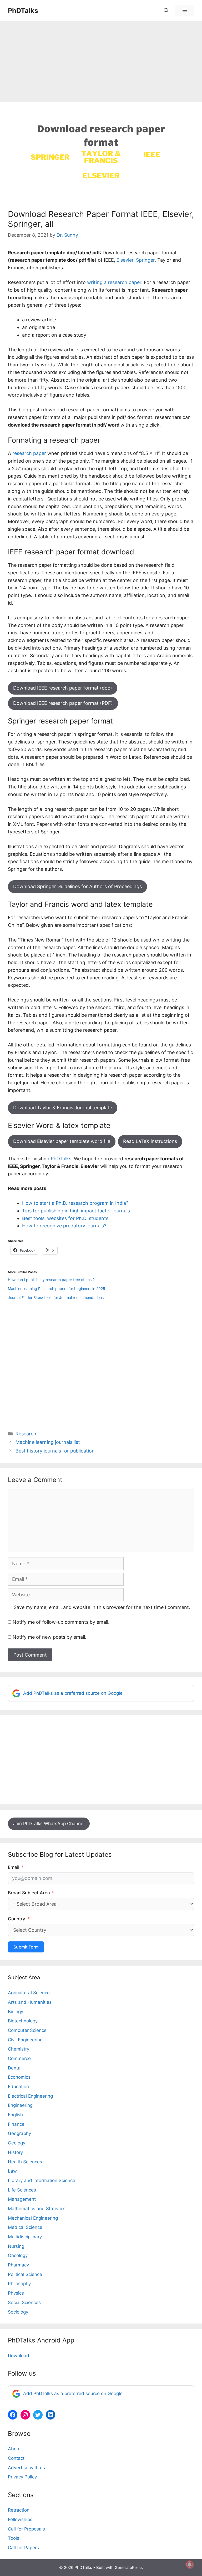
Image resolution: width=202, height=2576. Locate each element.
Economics (19, 2077)
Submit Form (26, 1947)
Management (22, 2199)
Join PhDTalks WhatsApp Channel (49, 1824)
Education (18, 2087)
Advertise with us (26, 2468)
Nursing (16, 2246)
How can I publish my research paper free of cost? (51, 1280)
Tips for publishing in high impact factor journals (76, 1211)
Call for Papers (23, 2548)
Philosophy (19, 2284)
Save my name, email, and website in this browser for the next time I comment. (102, 1607)
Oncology (18, 2255)
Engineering (20, 2105)
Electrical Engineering (30, 2096)
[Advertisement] (101, 63)
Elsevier (125, 260)
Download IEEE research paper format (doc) (63, 688)
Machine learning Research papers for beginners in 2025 (57, 1289)
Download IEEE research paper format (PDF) (63, 703)
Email (14, 1867)
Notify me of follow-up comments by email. (61, 1622)
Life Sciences (22, 2190)
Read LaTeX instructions (150, 1141)
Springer (145, 260)
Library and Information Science (42, 2180)
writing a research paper (114, 282)
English (15, 2115)
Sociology (18, 2312)
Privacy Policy (22, 2477)
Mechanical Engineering (33, 2218)
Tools (14, 2538)
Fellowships (20, 2519)
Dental (15, 2068)
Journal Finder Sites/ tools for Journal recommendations (56, 1297)
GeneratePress (129, 2567)
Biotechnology (23, 2021)
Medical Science (25, 2227)
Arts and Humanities (30, 2002)
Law (12, 2171)
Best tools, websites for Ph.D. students (65, 1218)
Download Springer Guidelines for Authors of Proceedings (77, 886)
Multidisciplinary (25, 2237)
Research (26, 1434)
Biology (16, 2012)
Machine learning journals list (48, 1442)
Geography (19, 2133)
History (15, 2152)
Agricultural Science (29, 1993)
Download (19, 2356)
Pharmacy (18, 2265)
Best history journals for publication (55, 1451)
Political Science (25, 2274)
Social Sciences (24, 2302)
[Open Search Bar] (166, 11)
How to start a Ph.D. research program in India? (75, 1203)
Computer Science (27, 2030)
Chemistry (19, 2049)
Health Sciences (25, 2162)
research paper (29, 453)
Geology (17, 2143)
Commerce (19, 2058)
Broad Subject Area (29, 1893)
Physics (16, 2293)
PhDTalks (23, 11)
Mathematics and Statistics (37, 2209)
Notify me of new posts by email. (49, 1637)
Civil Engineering (25, 2040)
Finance (16, 2124)
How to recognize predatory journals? (64, 1226)
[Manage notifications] (190, 2564)
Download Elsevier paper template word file (62, 1141)
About (14, 2449)
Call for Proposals (26, 2529)
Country (17, 1919)
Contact (16, 2458)
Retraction (19, 2510)
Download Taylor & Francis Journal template (63, 1108)
